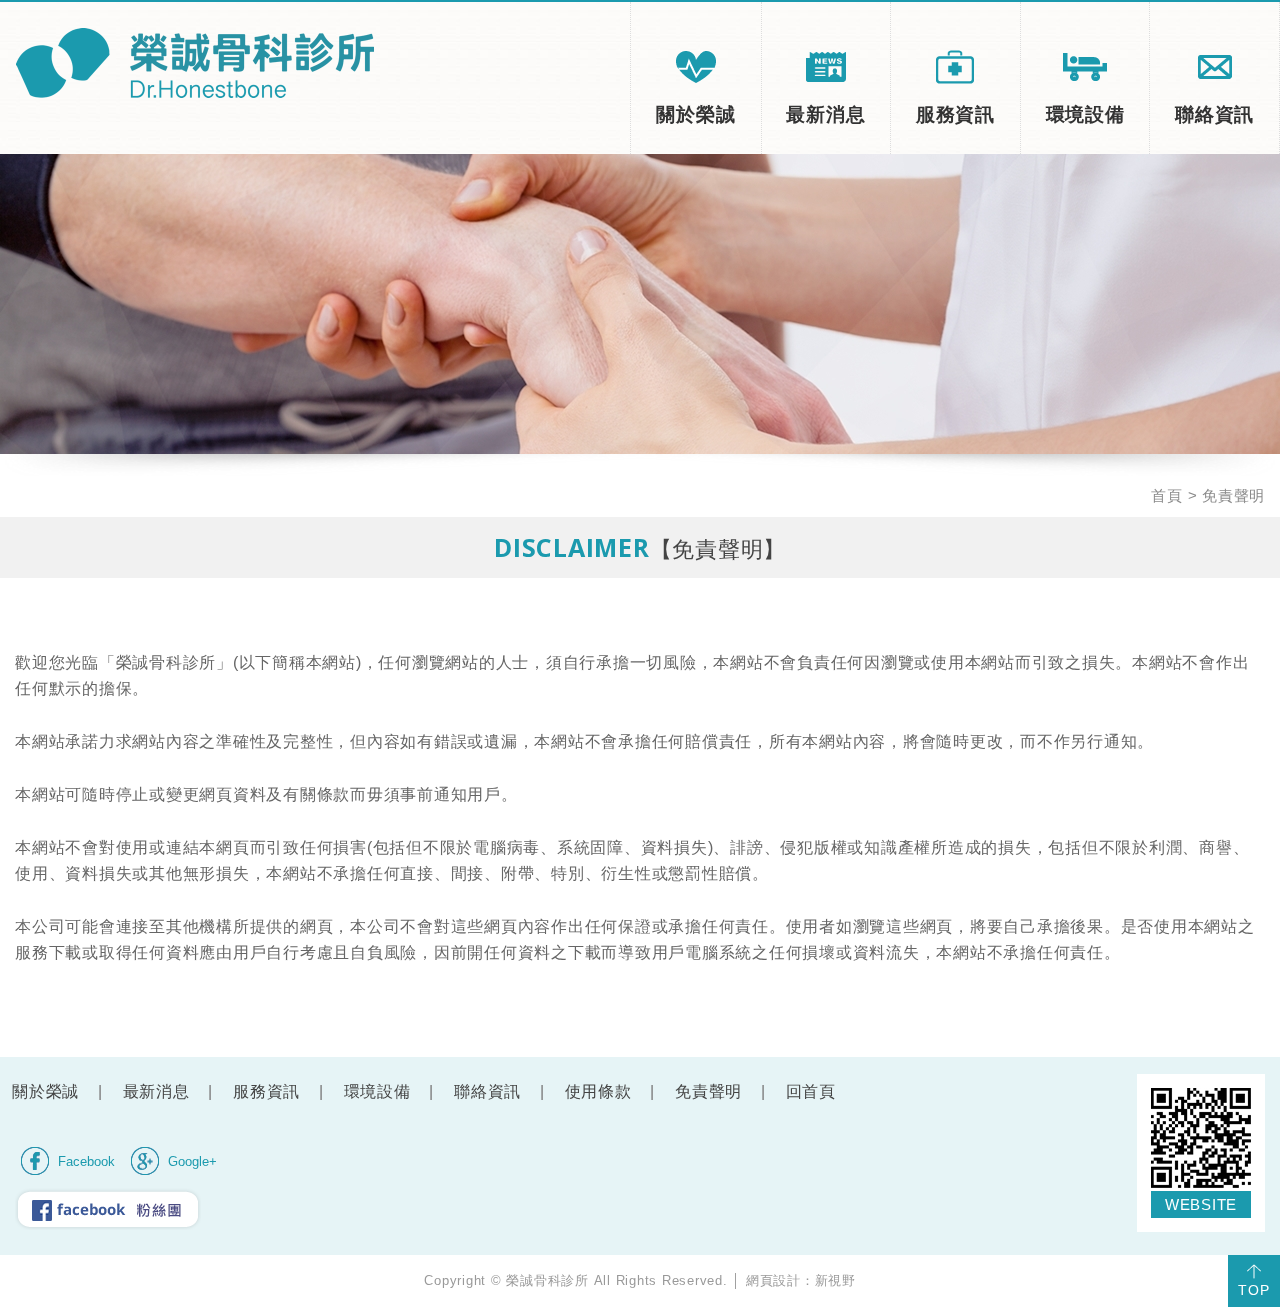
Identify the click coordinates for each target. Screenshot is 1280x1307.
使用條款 (598, 1091)
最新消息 (825, 114)
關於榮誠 (695, 114)
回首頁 (811, 1091)
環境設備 (1085, 114)
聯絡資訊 (1214, 114)
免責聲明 (708, 1091)
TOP (1253, 1290)
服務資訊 (955, 114)
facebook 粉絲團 (108, 1209)
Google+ (192, 1162)
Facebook (86, 1162)
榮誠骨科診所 (194, 63)
